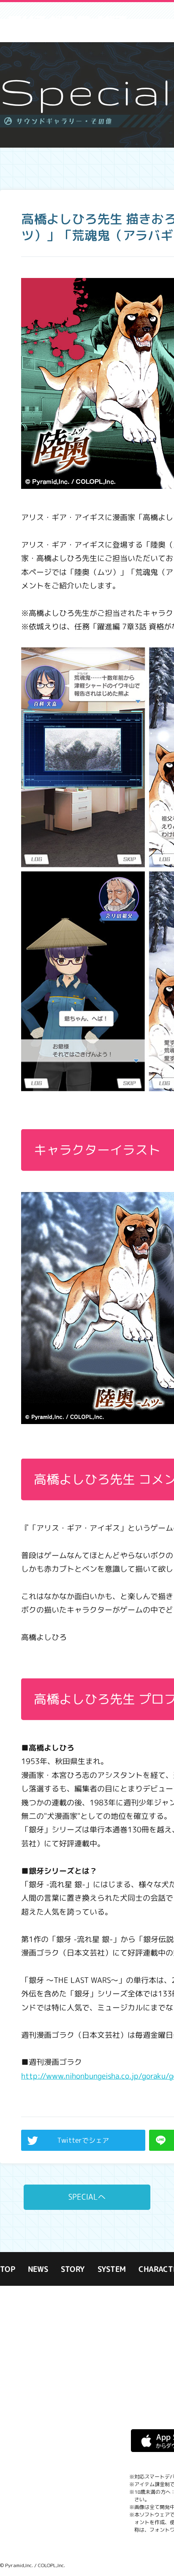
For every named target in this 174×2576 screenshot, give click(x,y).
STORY (73, 2270)
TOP (8, 2270)
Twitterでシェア (83, 2140)
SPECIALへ (87, 2197)
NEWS (38, 2270)
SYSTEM (112, 2270)
